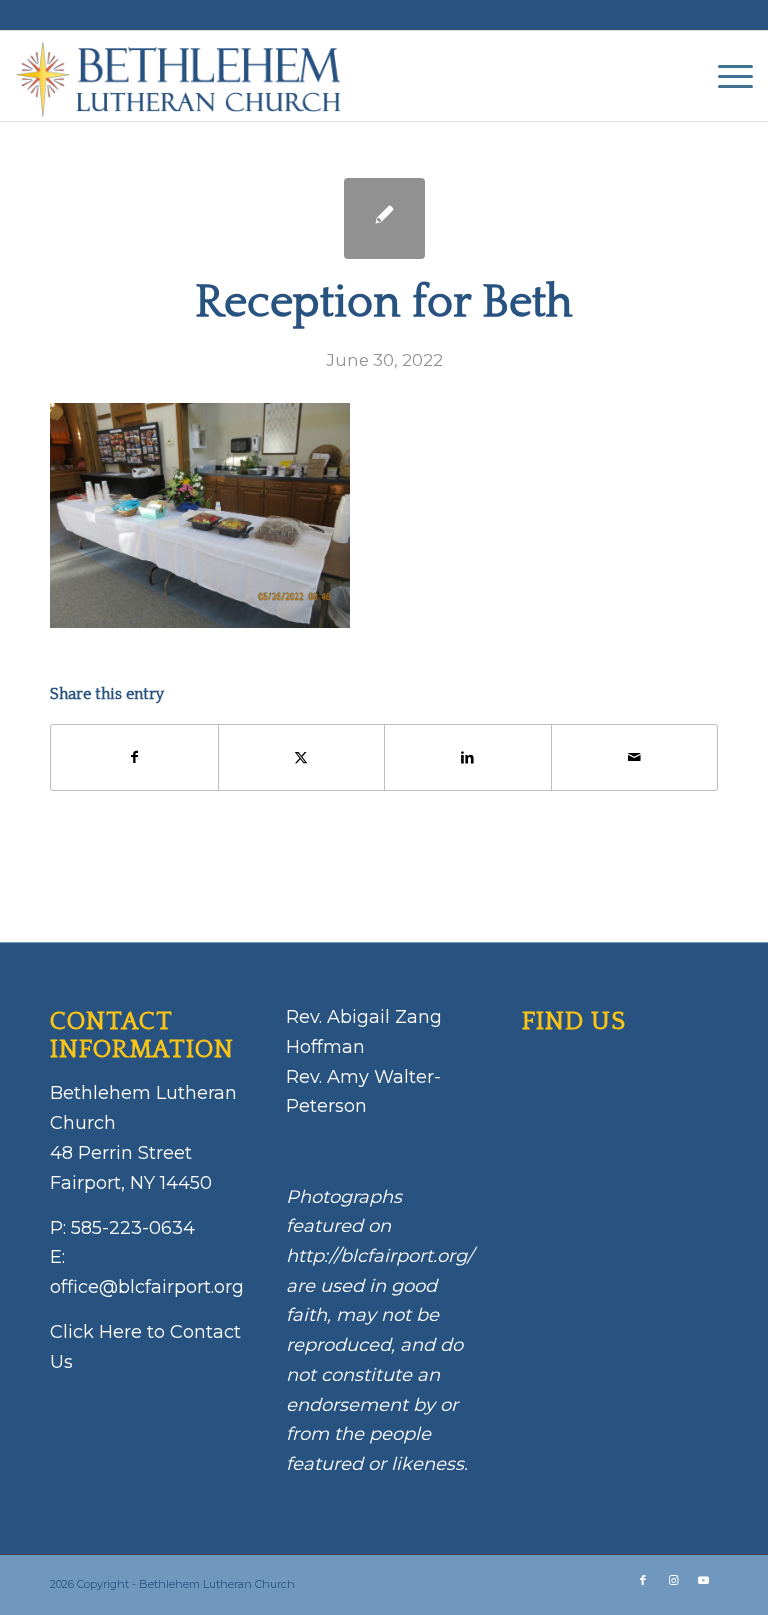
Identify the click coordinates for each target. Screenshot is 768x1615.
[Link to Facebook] (643, 1580)
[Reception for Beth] (384, 218)
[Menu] (725, 76)
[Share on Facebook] (134, 757)
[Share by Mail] (635, 757)
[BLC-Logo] (188, 76)
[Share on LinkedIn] (468, 757)
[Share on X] (302, 757)
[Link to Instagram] (673, 1580)
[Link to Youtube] (703, 1580)
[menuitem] (725, 76)
